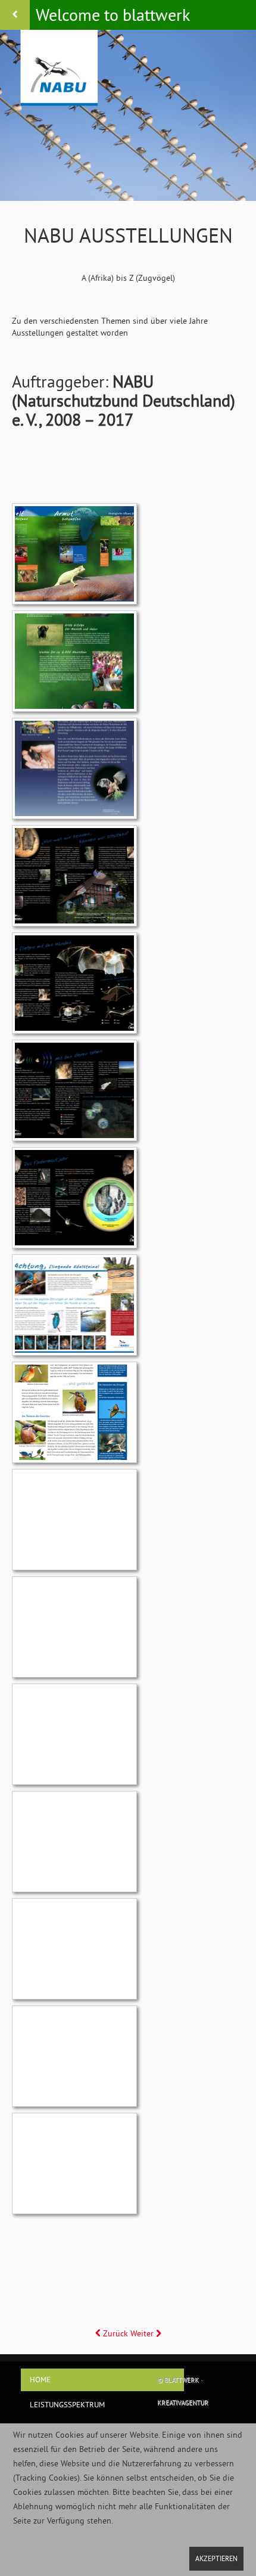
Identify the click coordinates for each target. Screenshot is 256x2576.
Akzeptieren (216, 2558)
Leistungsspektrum (67, 2404)
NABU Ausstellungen (128, 235)
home (40, 2379)
